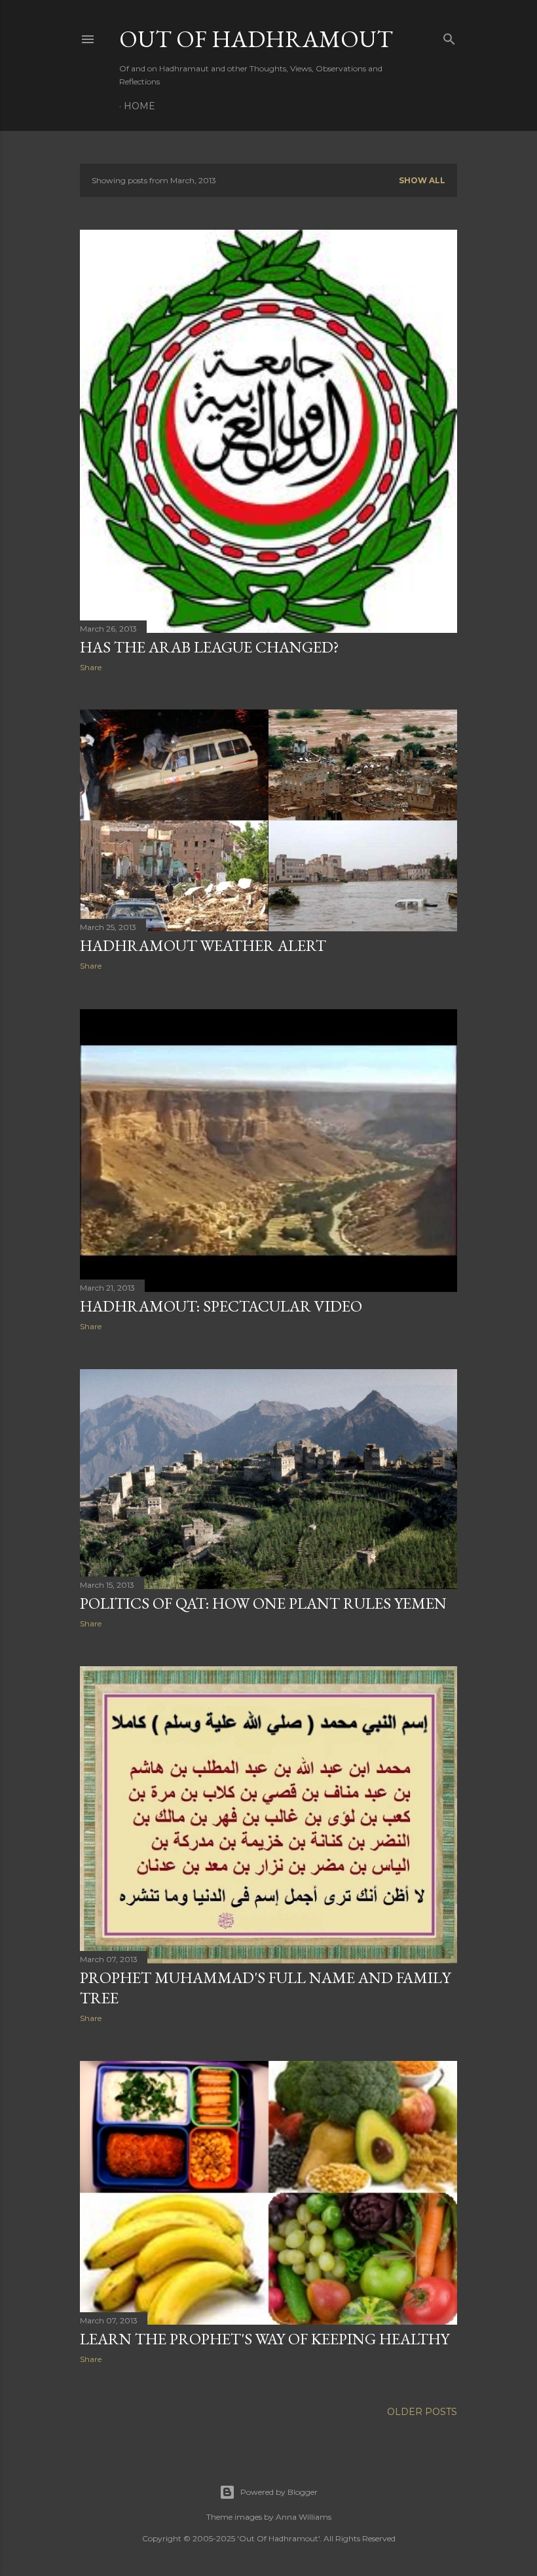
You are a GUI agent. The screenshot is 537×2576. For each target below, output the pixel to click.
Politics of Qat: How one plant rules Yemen (263, 1603)
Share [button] (91, 667)
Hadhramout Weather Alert (203, 945)
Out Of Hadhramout (256, 39)
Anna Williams (304, 2517)
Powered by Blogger (279, 2492)
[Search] (449, 36)
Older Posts (422, 2412)
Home (139, 106)
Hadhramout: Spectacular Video (221, 1306)
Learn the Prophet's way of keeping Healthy (265, 2339)
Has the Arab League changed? (210, 647)
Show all (422, 180)
